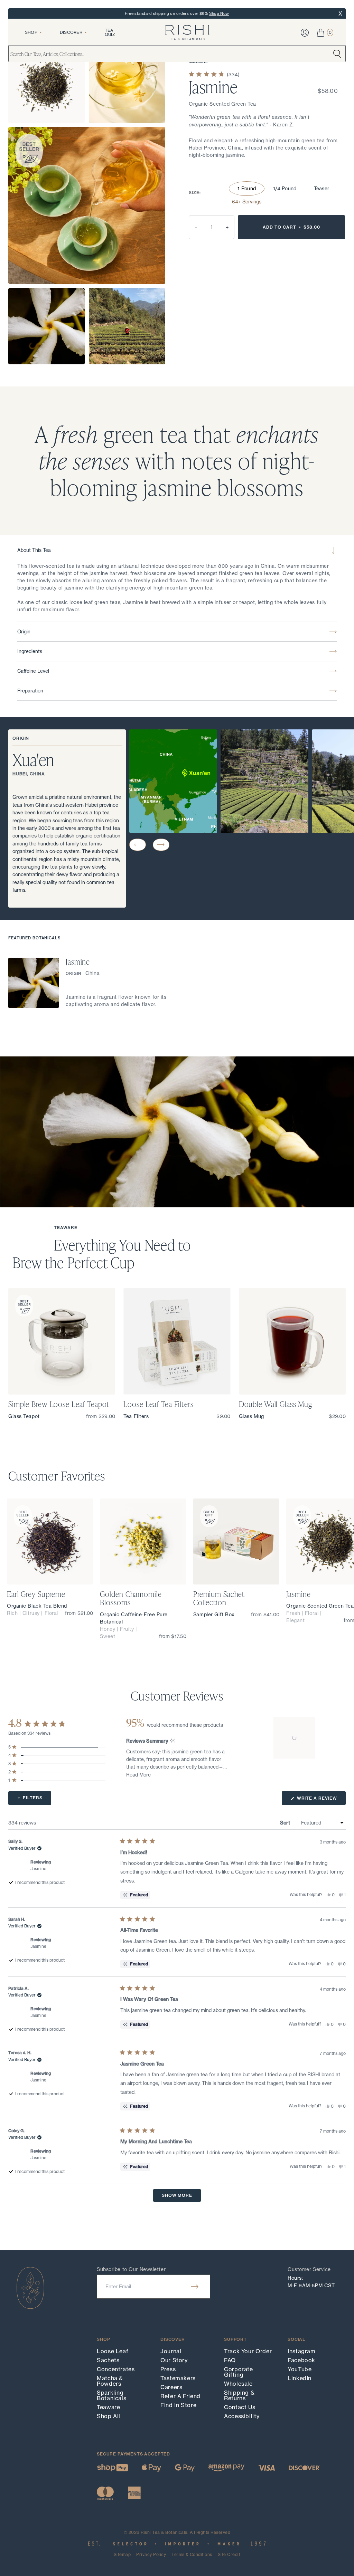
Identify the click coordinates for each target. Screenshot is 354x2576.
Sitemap (122, 2555)
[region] (295, 1738)
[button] (138, 845)
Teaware (108, 2407)
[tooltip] (172, 1741)
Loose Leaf (113, 2351)
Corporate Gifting (239, 2372)
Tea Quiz (110, 32)
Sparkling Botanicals (111, 2395)
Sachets (108, 2360)
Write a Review (321, 1800)
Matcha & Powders (110, 2381)
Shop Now (219, 13)
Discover (71, 32)
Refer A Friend (180, 2396)
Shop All (109, 2416)
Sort (286, 1823)
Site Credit (229, 2555)
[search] (337, 54)
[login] (305, 33)
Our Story (174, 2360)
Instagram (302, 2351)
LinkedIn (300, 2378)
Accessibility (242, 2416)
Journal (171, 2351)
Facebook (301, 2360)
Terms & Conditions (192, 2555)
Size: (195, 193)
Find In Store (178, 2405)
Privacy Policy (151, 2555)
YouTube (300, 2369)
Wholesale (238, 2384)
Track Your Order (248, 2351)
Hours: (295, 2278)
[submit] (195, 2287)
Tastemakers (178, 2378)
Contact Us (240, 2407)
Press (168, 2369)
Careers (171, 2387)
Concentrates (116, 2369)
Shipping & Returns (239, 2395)
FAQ (230, 2360)
